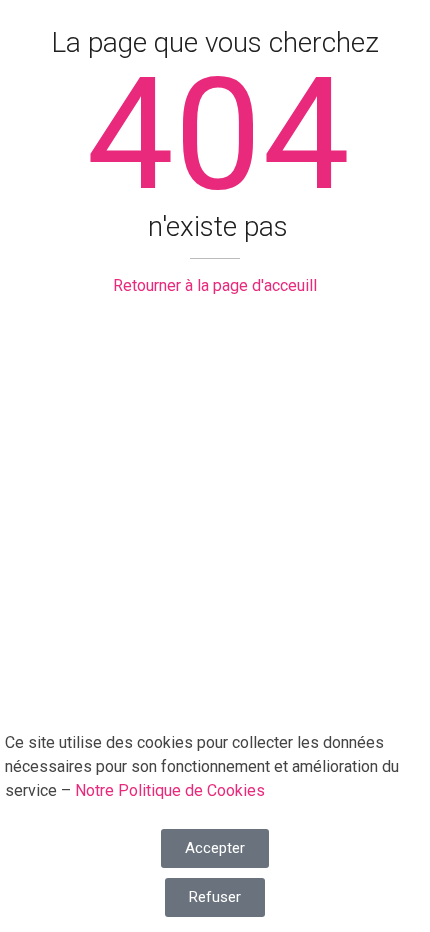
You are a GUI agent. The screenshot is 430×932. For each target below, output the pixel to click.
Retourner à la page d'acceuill (215, 285)
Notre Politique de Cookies (170, 790)
